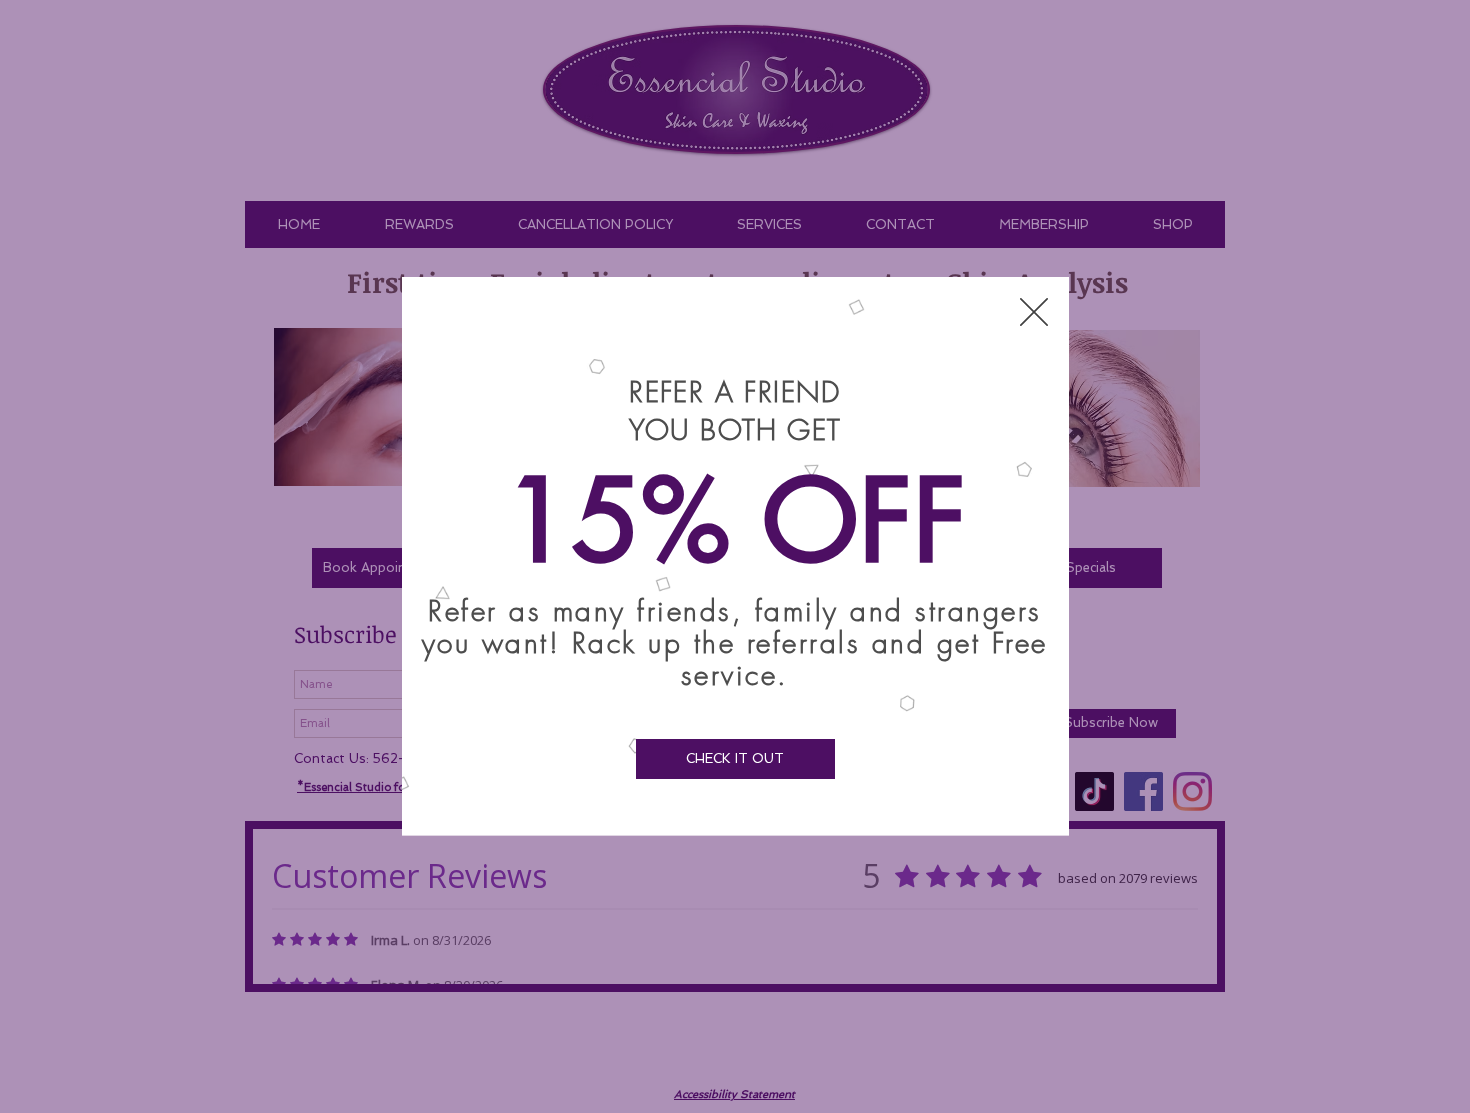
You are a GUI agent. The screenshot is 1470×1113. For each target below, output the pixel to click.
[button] (1034, 312)
